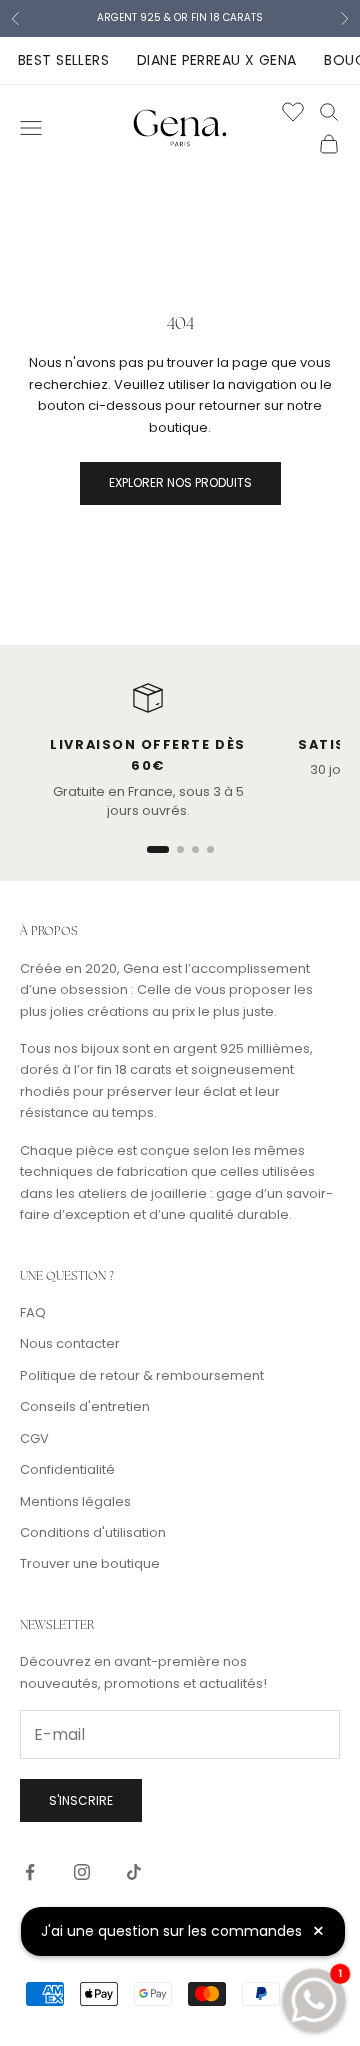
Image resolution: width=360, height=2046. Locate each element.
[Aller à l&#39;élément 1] (158, 849)
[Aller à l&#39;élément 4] (210, 849)
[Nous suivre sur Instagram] (82, 1872)
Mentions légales (75, 1501)
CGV (34, 1438)
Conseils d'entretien (85, 1406)
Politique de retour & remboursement (142, 1375)
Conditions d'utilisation (93, 1532)
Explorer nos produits (180, 482)
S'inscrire (81, 1800)
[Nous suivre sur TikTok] (134, 1872)
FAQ (33, 1312)
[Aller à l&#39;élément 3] (195, 849)
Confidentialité (67, 1469)
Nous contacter (70, 1343)
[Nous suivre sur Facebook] (30, 1872)
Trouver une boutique (90, 1563)
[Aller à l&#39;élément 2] (180, 849)
